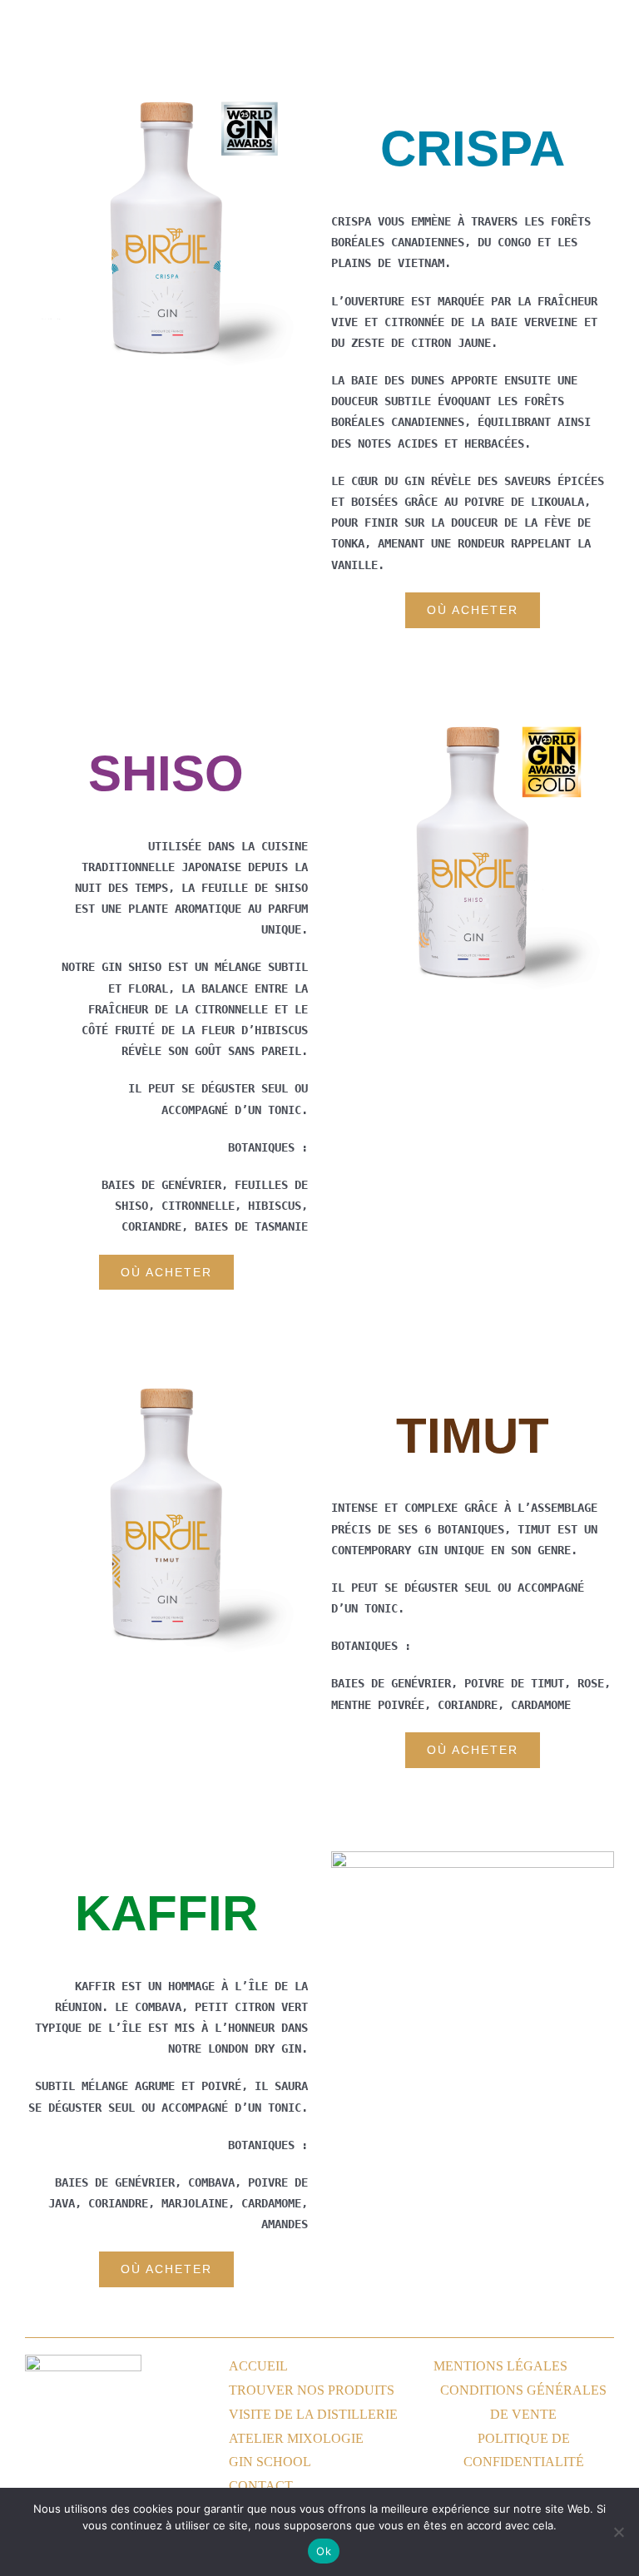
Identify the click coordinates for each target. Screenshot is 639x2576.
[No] (618, 2532)
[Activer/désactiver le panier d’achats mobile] (577, 27)
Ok (324, 2551)
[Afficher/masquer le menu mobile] (607, 27)
